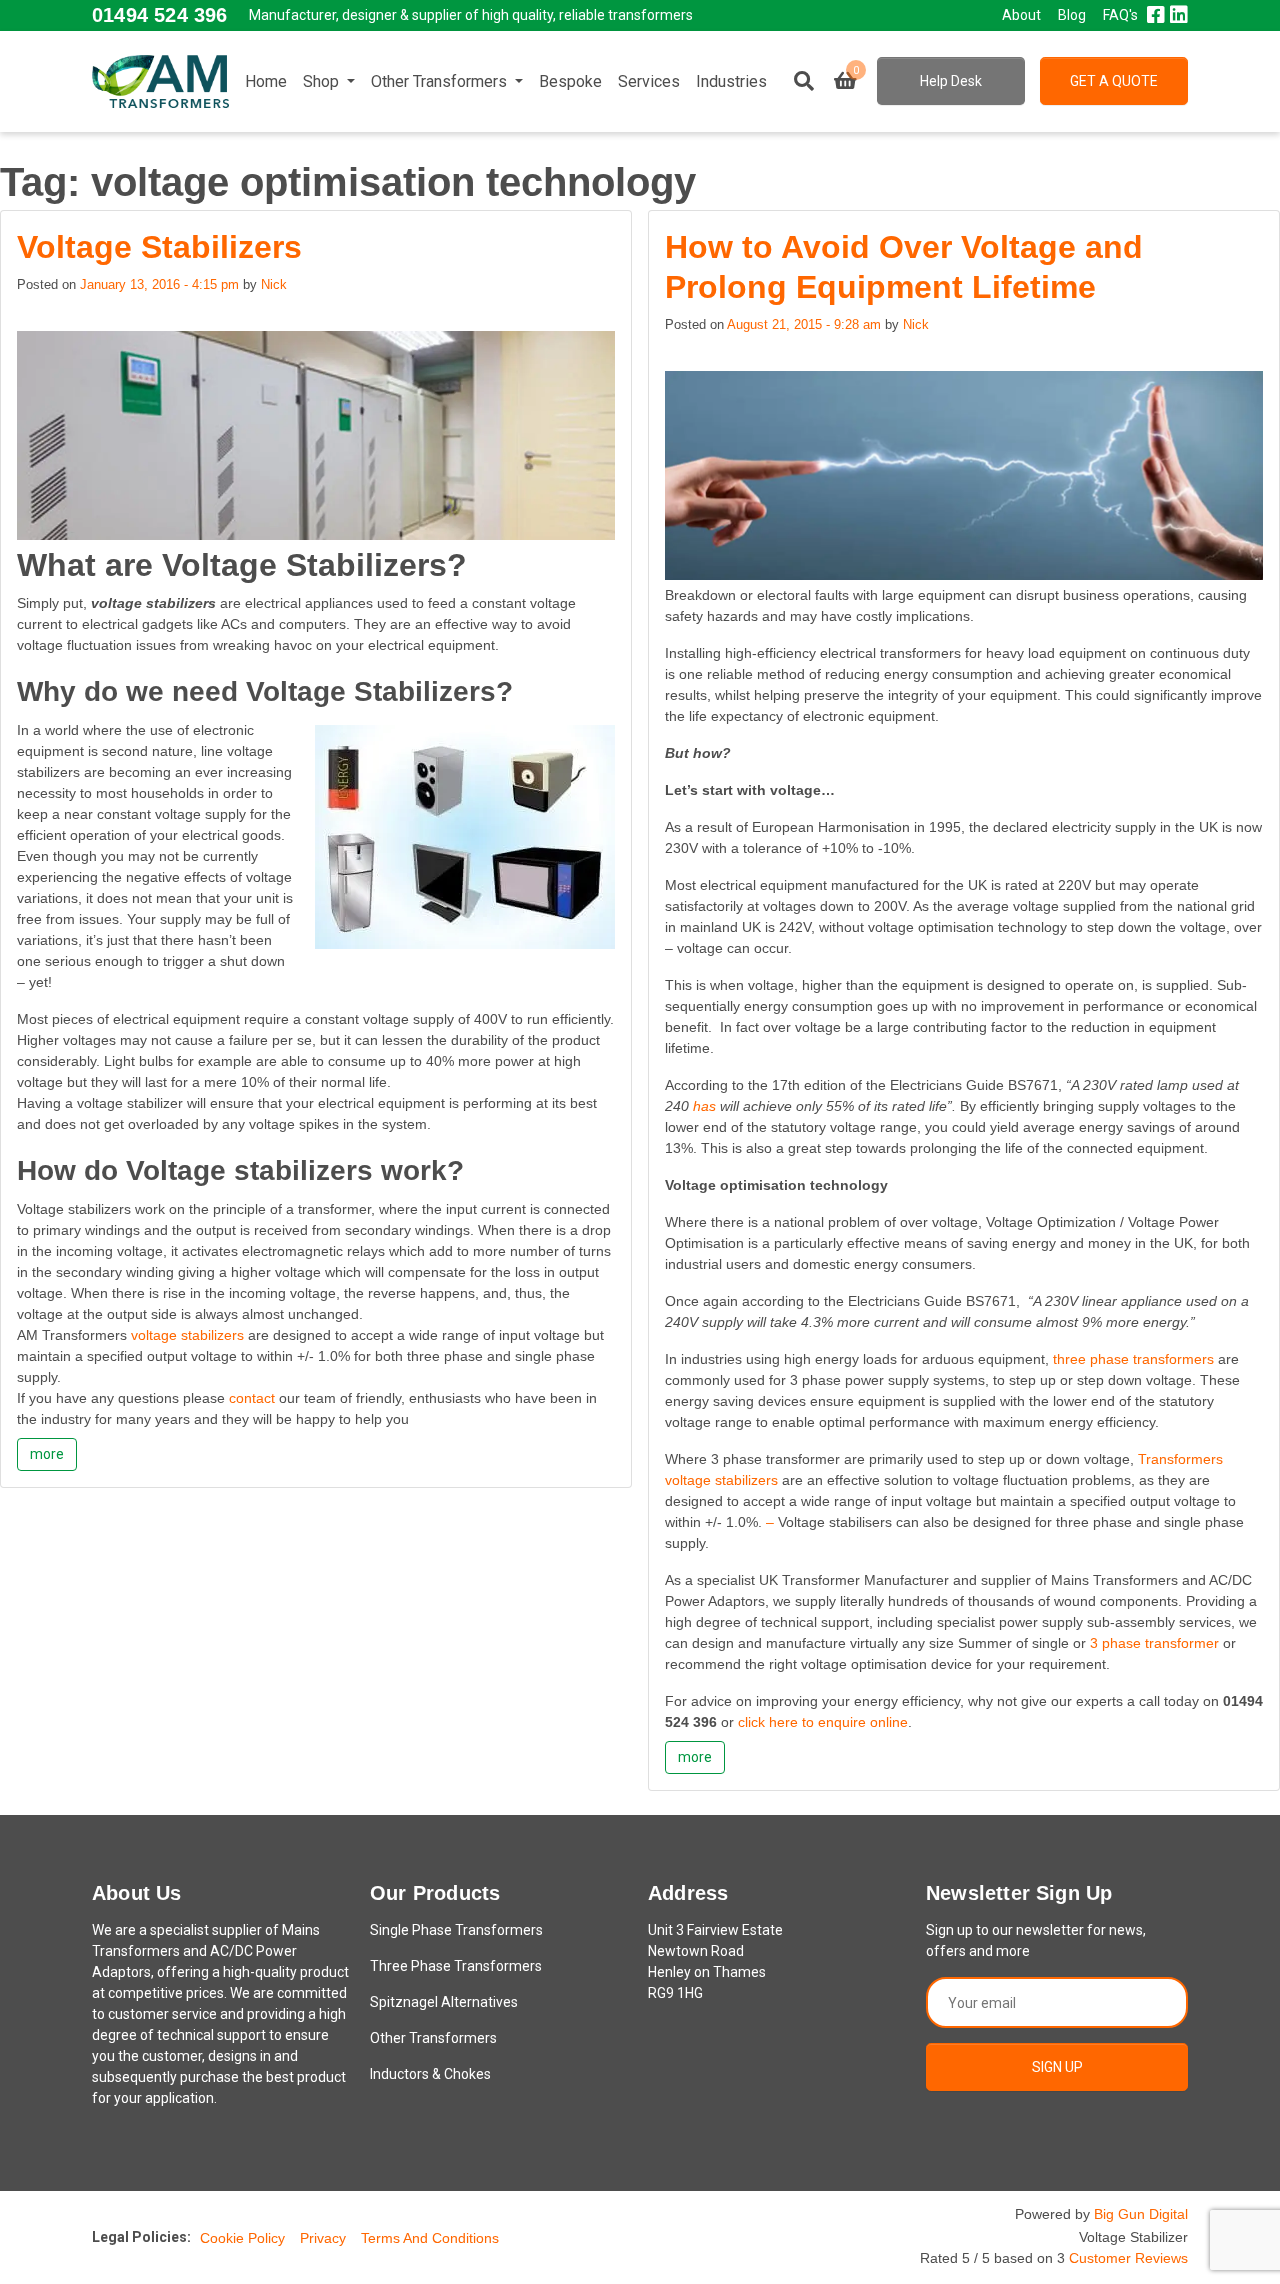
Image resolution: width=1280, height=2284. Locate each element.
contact (252, 1398)
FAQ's (1120, 15)
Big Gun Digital (1141, 2214)
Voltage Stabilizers (159, 247)
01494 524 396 (159, 15)
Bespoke (570, 81)
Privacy (323, 2238)
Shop (323, 81)
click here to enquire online (823, 1722)
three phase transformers (1133, 1359)
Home (266, 81)
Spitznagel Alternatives (444, 2002)
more (47, 1454)
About (1021, 15)
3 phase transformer (1154, 1643)
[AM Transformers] (160, 81)
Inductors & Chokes (430, 2074)
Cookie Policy (242, 2238)
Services (649, 81)
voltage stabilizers (187, 1335)
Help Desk (951, 81)
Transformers (1180, 1459)
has (704, 1106)
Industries (731, 81)
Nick (274, 284)
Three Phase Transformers (456, 1966)
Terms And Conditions (430, 2238)
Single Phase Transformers (456, 1930)
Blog (1072, 15)
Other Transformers (441, 81)
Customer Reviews (1128, 2258)
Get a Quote (1114, 81)
